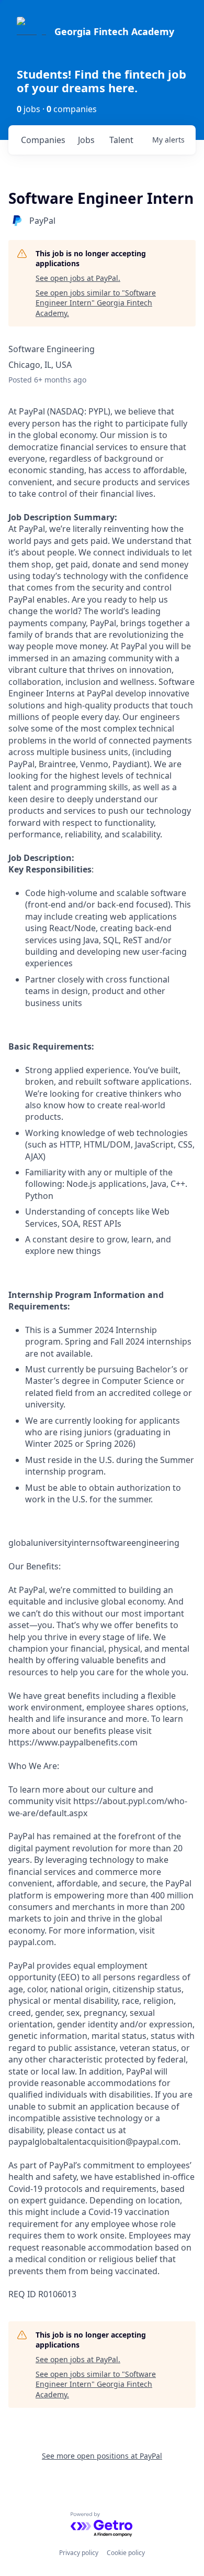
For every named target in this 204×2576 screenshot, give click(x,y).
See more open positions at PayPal (102, 2456)
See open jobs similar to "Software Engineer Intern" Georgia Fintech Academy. (96, 303)
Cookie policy (126, 2553)
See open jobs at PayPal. (78, 278)
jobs (86, 140)
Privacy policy (79, 2553)
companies (43, 140)
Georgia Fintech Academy (114, 31)
